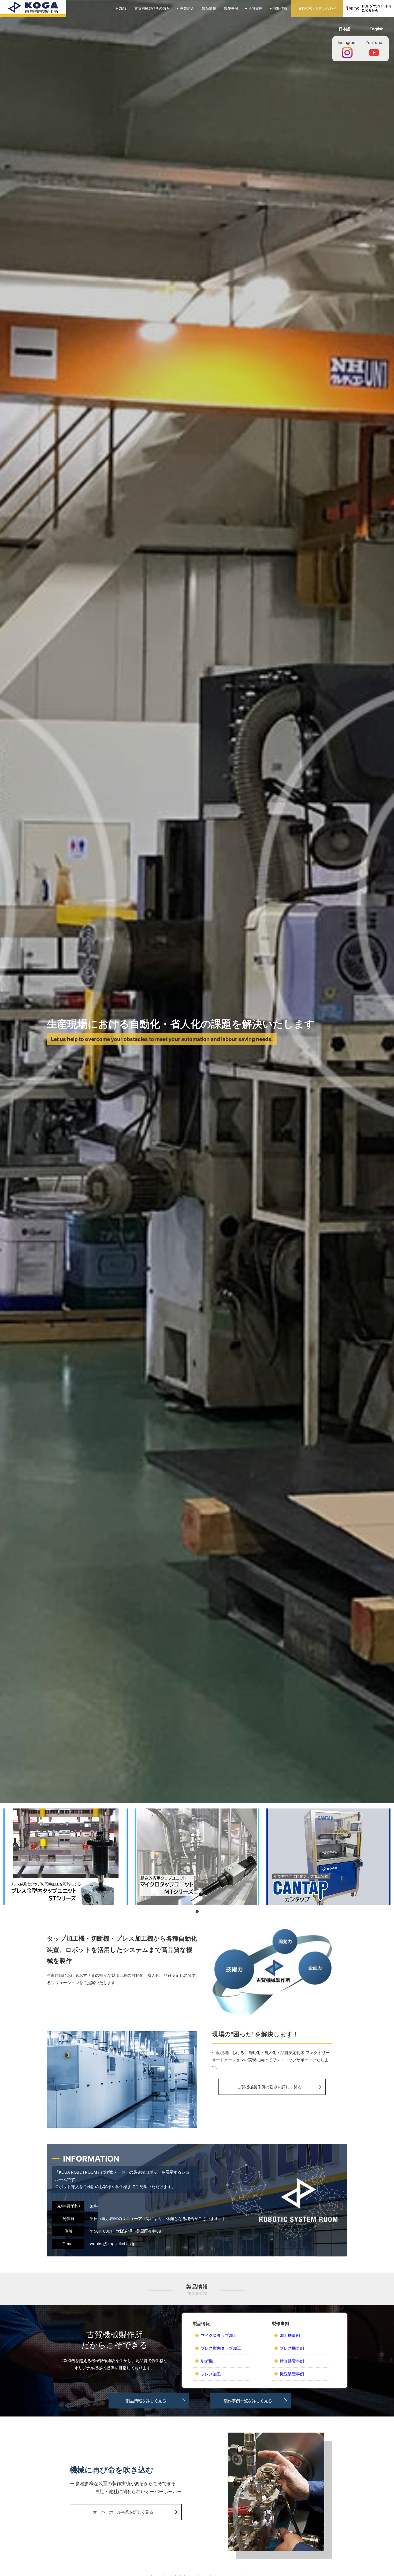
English (377, 29)
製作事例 (231, 8)
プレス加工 (211, 2374)
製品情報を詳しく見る (146, 2401)
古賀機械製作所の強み (152, 8)
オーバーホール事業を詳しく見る (123, 2512)
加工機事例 (290, 2335)
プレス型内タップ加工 (221, 2348)
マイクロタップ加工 (219, 2335)
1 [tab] (197, 1912)
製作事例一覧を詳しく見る (248, 2401)
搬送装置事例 (292, 2374)
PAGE (377, 2558)
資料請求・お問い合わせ (317, 8)
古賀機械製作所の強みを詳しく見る (269, 2087)
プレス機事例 (292, 2348)
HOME (121, 8)
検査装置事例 (292, 2361)
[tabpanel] (66, 1857)
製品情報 (209, 8)
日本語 (344, 29)
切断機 (207, 2361)
